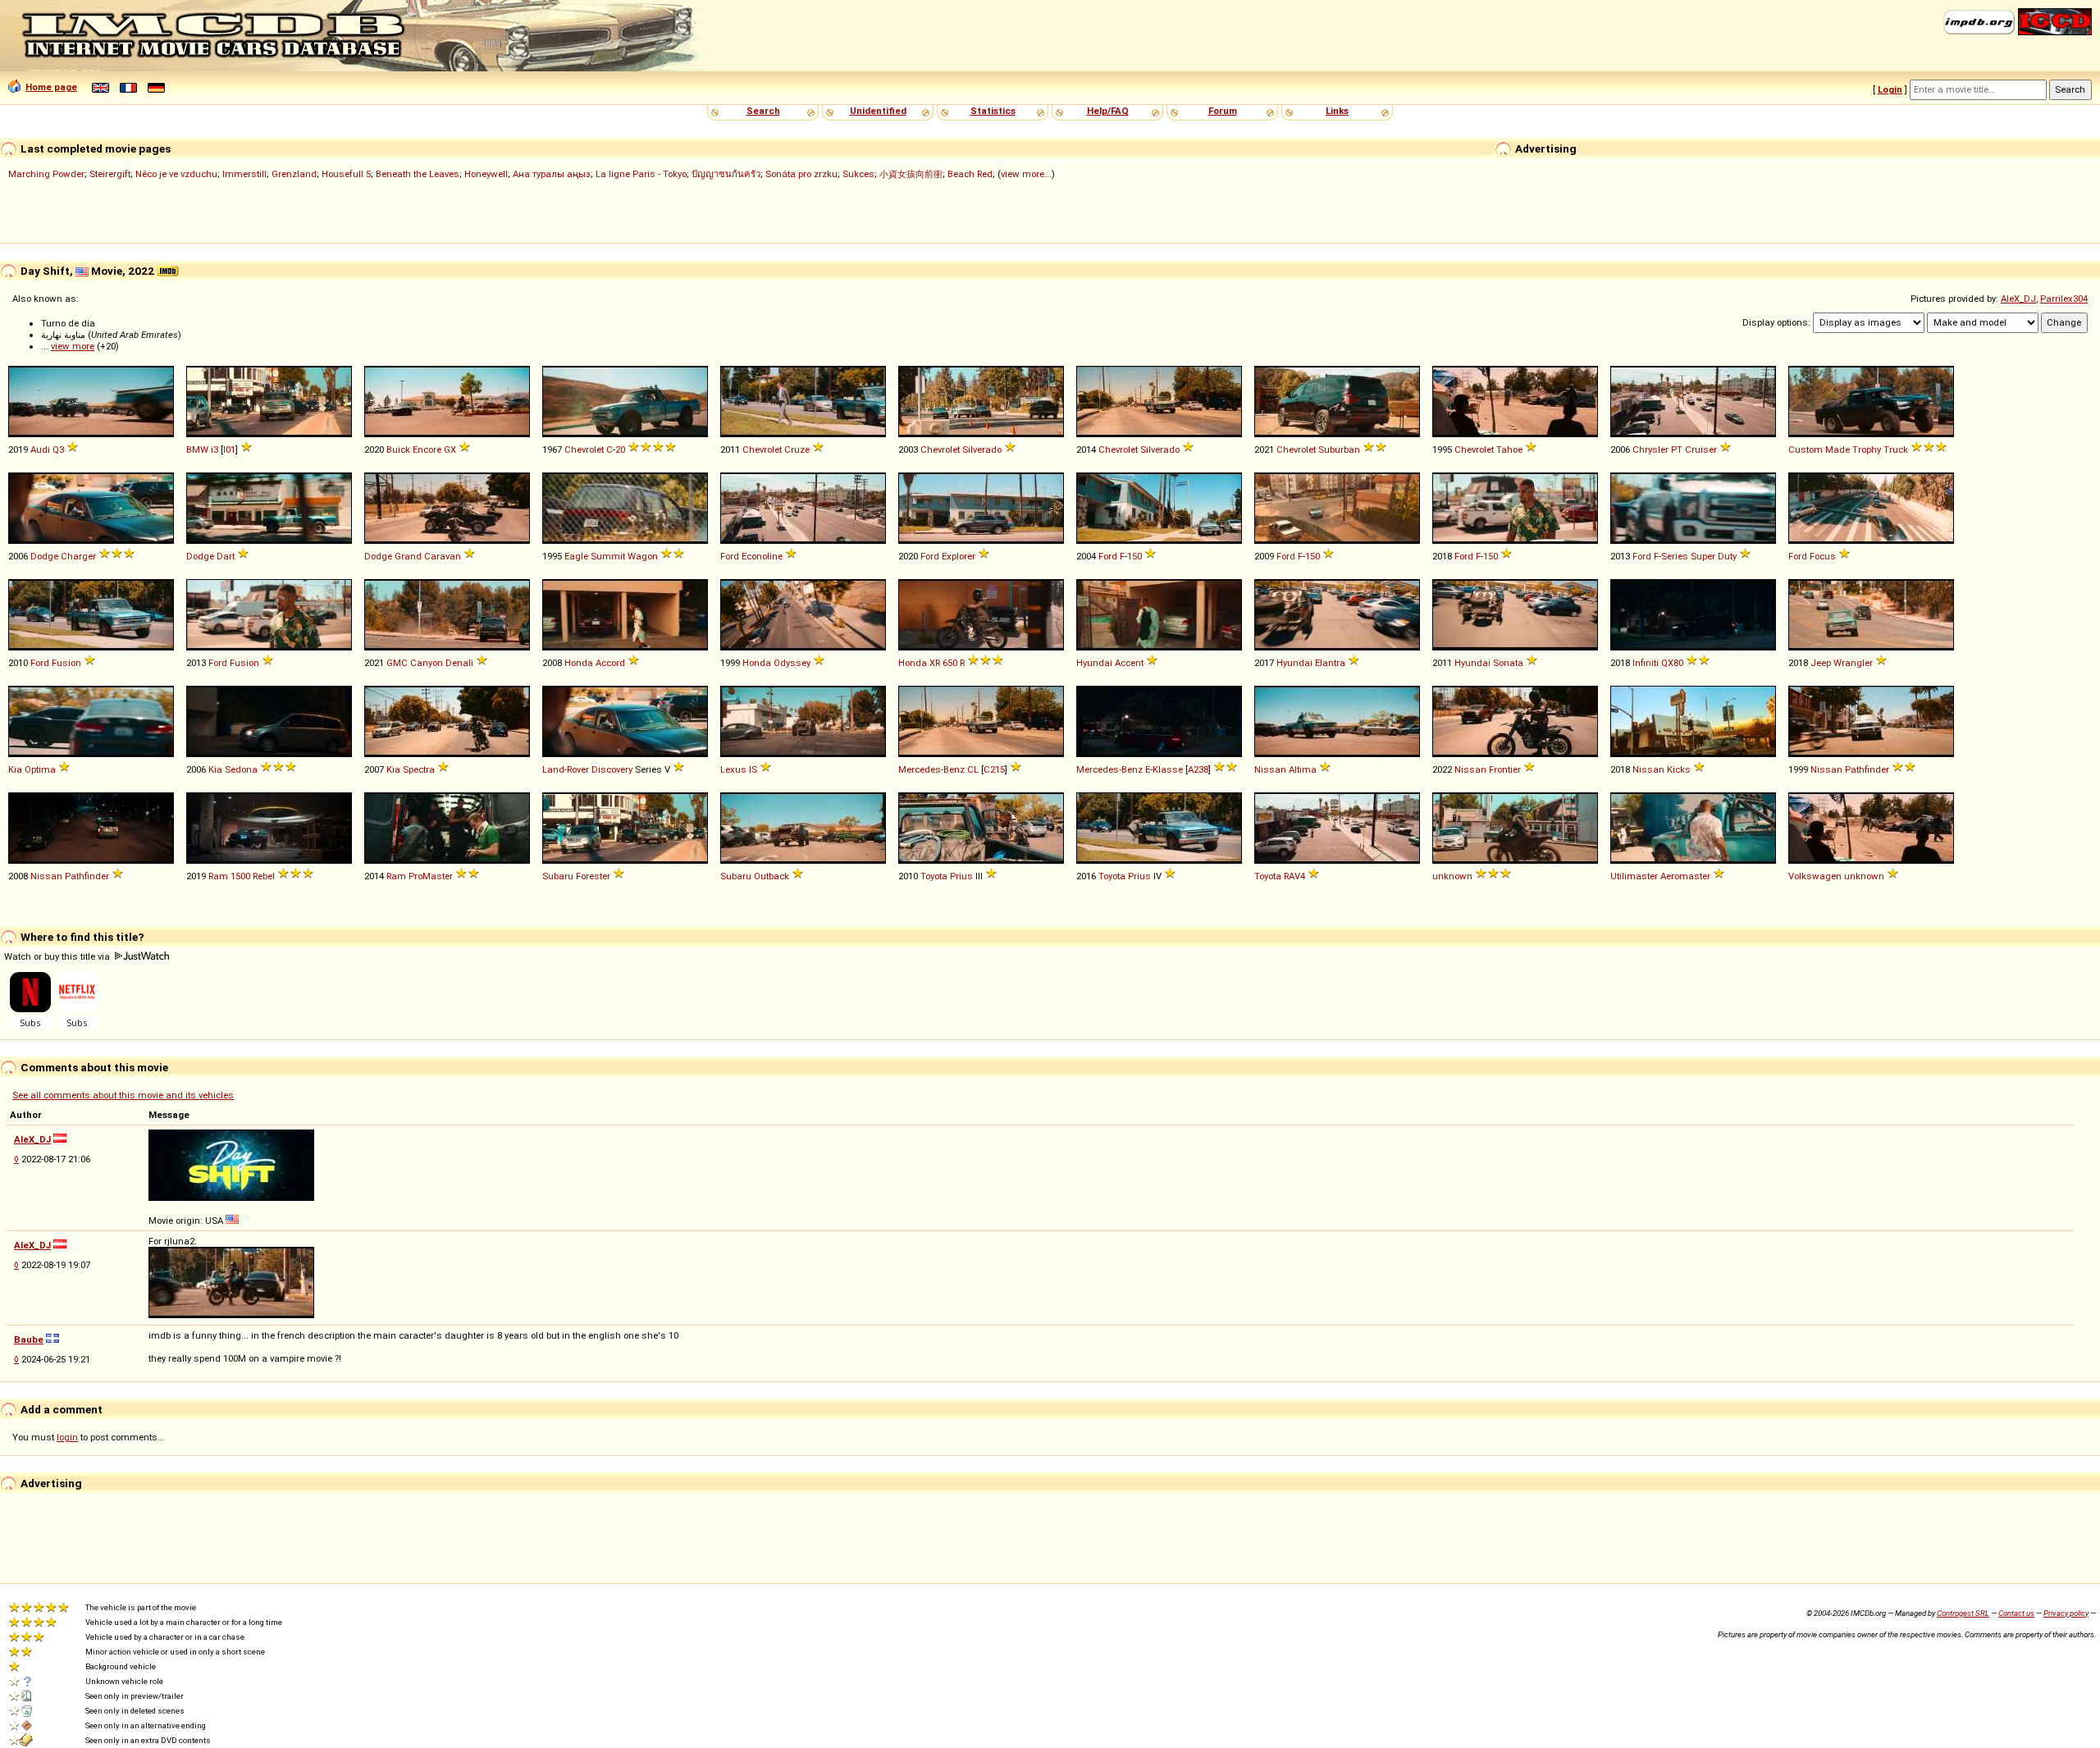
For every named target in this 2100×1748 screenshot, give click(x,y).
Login (1890, 89)
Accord (610, 663)
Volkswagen (1815, 876)
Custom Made (1819, 450)
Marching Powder (46, 174)
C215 (994, 769)
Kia (15, 769)
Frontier (1505, 769)
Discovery (612, 769)
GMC (397, 663)
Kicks (1679, 769)
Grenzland (294, 174)
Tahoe (1509, 450)
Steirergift (110, 174)
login (67, 1437)
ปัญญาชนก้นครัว (726, 174)
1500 (240, 876)
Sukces (858, 174)
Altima (1303, 769)
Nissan (1270, 769)
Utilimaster (1634, 876)
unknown (1452, 876)
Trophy (1867, 450)
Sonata (1508, 663)
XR (935, 663)
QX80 (1672, 663)
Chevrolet (584, 450)
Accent (1129, 663)
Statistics (993, 111)
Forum (1223, 111)
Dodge (44, 556)
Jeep (1821, 663)
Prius (961, 876)
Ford (730, 556)
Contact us (2016, 1613)
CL (973, 769)
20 (620, 450)
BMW (197, 450)
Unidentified (878, 111)
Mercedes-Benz (931, 769)
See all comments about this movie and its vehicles (123, 1095)
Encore (427, 450)
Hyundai (1094, 663)
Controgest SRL (1963, 1613)
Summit (608, 556)
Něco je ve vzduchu (176, 174)
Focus (1823, 556)
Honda (579, 663)
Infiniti (1646, 663)
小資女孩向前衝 (911, 174)
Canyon (427, 663)
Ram (218, 876)
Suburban (1339, 450)
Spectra (419, 769)
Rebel (264, 876)
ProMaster (431, 876)
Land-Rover (566, 769)
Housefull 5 (346, 174)
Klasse (1168, 769)
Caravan (443, 556)
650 (950, 663)
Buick (398, 450)
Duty (1727, 556)
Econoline (762, 556)
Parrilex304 (2064, 299)
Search (763, 111)
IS (753, 769)
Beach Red (970, 174)
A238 (1198, 769)
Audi (40, 450)
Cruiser (1701, 450)
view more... (1026, 174)
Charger (78, 556)
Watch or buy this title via (58, 956)
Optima (40, 769)
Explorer (959, 556)
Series (1675, 556)
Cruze (797, 450)
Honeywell (486, 174)
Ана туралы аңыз (552, 174)
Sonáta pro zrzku (801, 174)
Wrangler (1853, 663)
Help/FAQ (1108, 111)
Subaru (558, 876)
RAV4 (1294, 876)
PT (1677, 450)
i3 (215, 450)
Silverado (982, 450)
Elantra (1330, 663)
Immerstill (244, 174)
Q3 (58, 450)
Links (1337, 111)
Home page (51, 87)
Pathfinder (1867, 769)
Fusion (66, 663)
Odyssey (792, 663)
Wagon (643, 556)
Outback (772, 876)
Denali (459, 663)
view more (73, 346)
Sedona (241, 769)
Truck (1896, 450)
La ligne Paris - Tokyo (641, 174)
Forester (593, 876)
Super (1703, 556)
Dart (226, 556)
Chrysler (1650, 450)
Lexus (733, 769)
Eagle (576, 556)
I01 (229, 450)
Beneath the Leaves (418, 174)
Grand (408, 556)
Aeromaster (1685, 876)
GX (450, 450)
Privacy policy (2066, 1613)
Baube (29, 1340)
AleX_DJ (2018, 299)
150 (1134, 556)
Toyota (934, 876)
